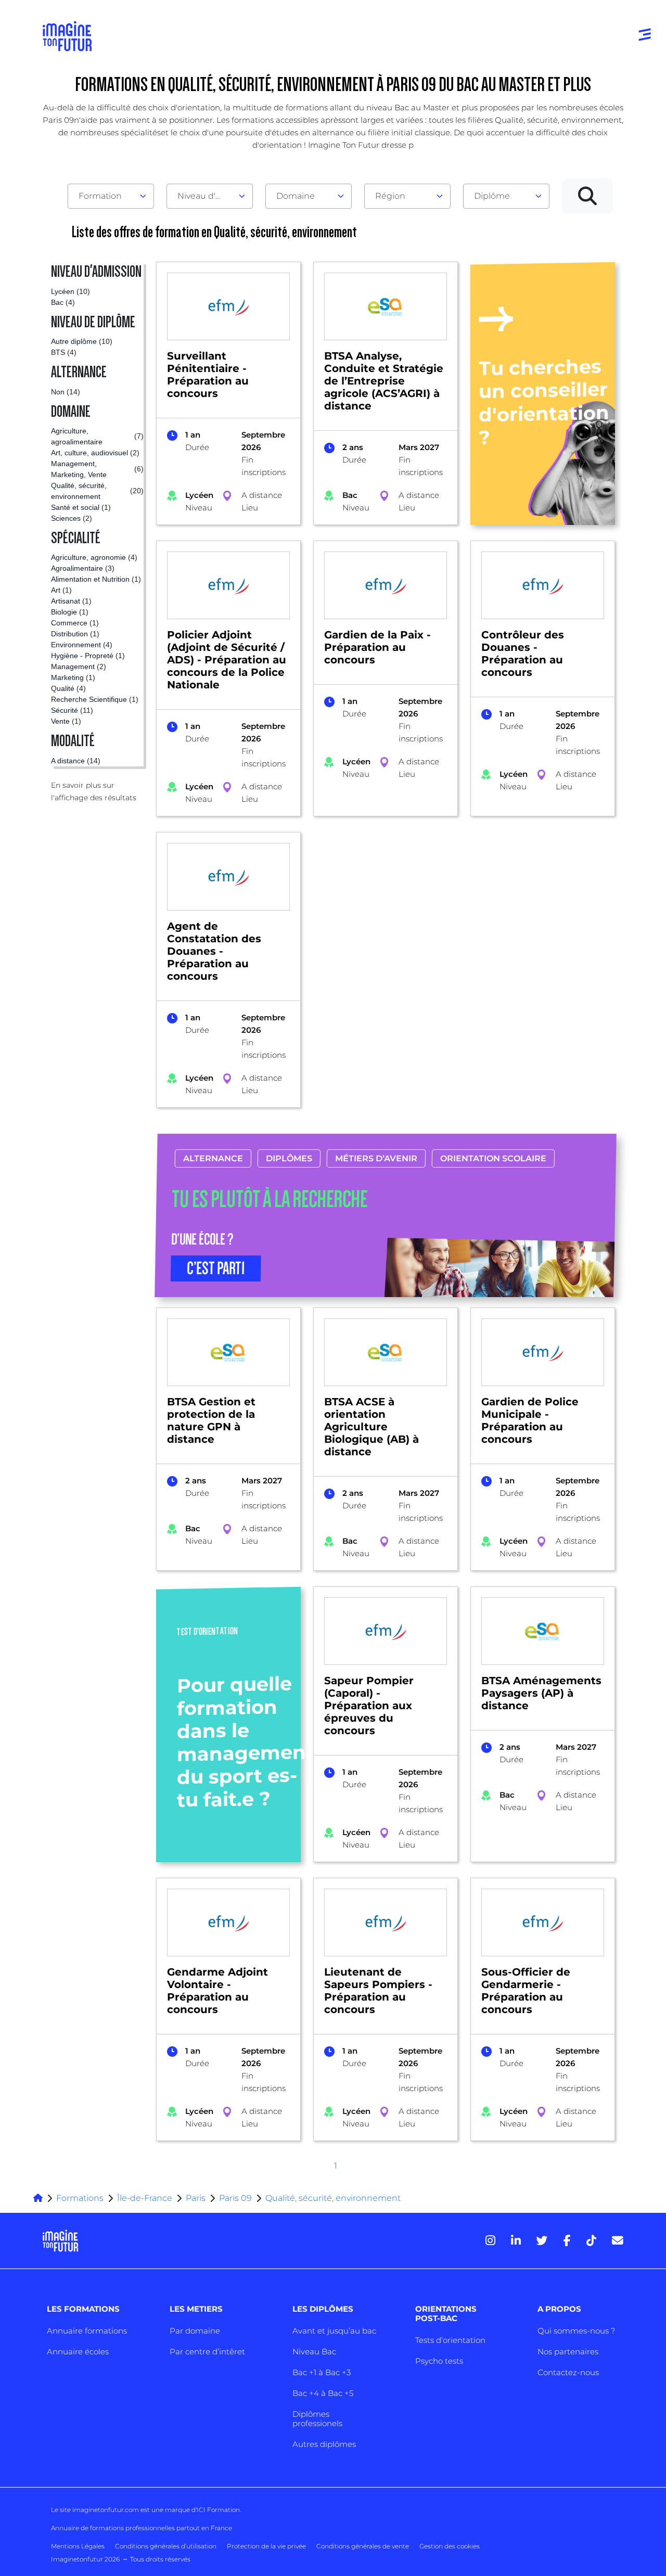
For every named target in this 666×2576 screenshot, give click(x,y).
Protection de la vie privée (266, 2546)
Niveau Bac (314, 2351)
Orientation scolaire (493, 1158)
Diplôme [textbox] (492, 196)
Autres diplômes (324, 2444)
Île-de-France (145, 2198)
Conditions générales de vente (363, 2546)
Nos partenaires (568, 2351)
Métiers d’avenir (376, 1158)
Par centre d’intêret (207, 2351)
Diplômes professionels (317, 2419)
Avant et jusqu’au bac (334, 2331)
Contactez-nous (568, 2372)
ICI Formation (218, 2510)
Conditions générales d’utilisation (166, 2546)
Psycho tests (439, 2361)
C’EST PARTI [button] (216, 1268)
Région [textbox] (390, 196)
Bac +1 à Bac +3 (322, 2372)
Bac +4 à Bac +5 (323, 2393)
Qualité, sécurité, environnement (333, 2198)
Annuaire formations (87, 2331)
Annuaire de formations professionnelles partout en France (142, 2528)
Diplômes (289, 1158)
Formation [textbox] (100, 196)
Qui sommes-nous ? (576, 2331)
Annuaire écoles (78, 2351)
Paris (196, 2198)
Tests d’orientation (450, 2340)
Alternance (213, 1158)
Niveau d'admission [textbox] (206, 196)
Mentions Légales (78, 2546)
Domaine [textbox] (296, 196)
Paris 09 (235, 2198)
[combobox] (111, 196)
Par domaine (195, 2331)
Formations (80, 2198)
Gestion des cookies (450, 2546)
